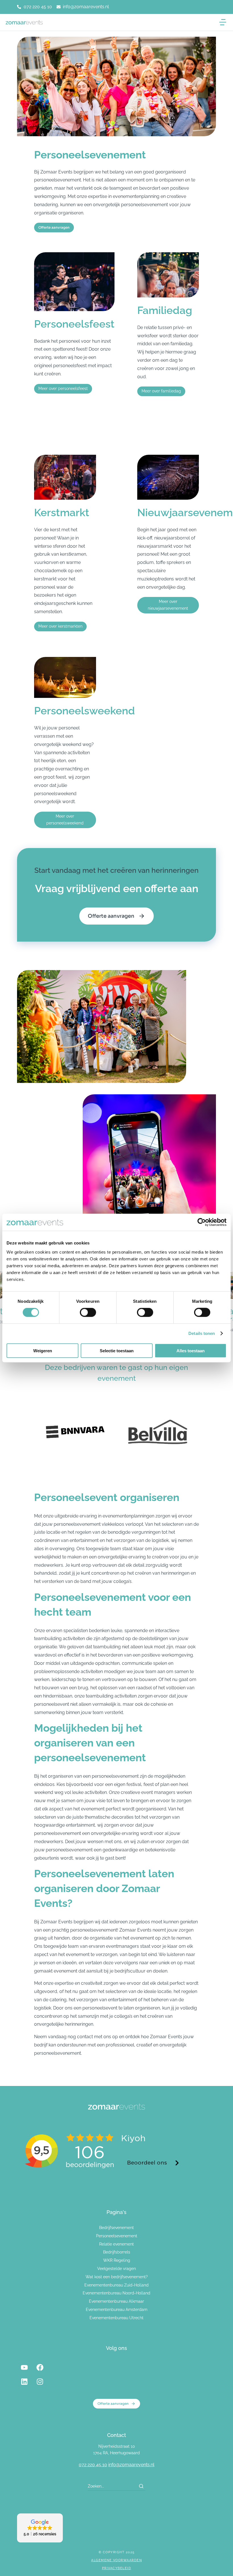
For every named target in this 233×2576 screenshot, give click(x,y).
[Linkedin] (24, 2382)
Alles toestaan (191, 1350)
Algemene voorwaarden (116, 2560)
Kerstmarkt (62, 512)
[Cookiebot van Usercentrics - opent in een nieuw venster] (202, 1222)
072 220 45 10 (93, 2465)
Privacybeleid (117, 2568)
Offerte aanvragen (111, 916)
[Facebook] (40, 2368)
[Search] (141, 2486)
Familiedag (165, 310)
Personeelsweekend (85, 711)
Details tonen (202, 1333)
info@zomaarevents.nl (131, 2465)
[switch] (88, 1312)
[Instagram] (40, 2382)
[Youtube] (24, 2368)
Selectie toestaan (117, 1350)
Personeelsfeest (74, 324)
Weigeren (43, 1350)
